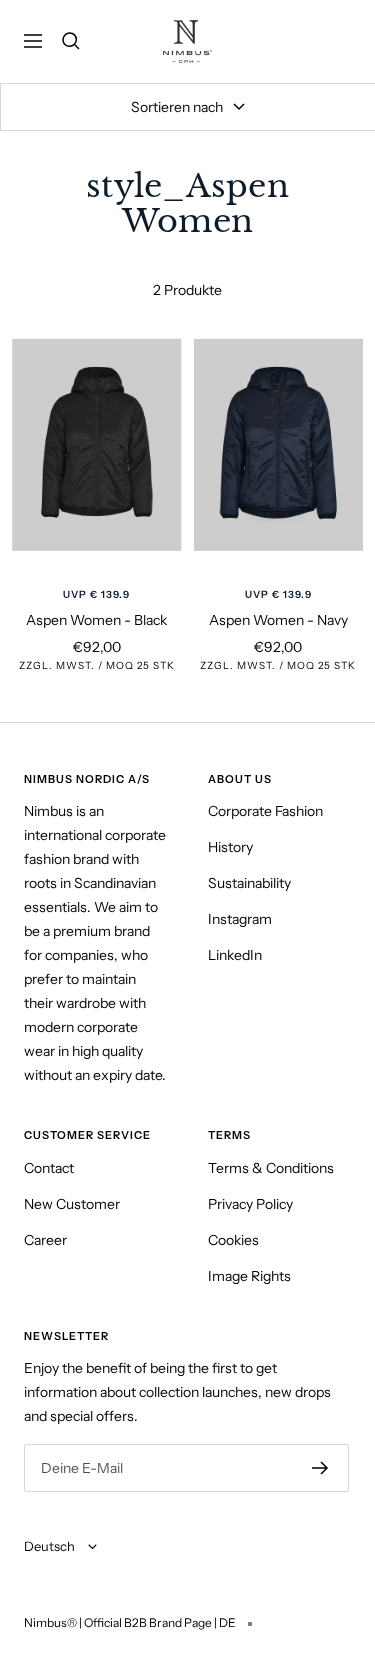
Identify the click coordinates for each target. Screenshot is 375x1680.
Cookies (233, 1240)
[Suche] (71, 41)
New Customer (72, 1204)
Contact (49, 1168)
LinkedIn (235, 955)
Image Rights (249, 1276)
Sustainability (249, 883)
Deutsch (51, 1546)
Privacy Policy (250, 1204)
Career (45, 1240)
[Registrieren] (320, 1468)
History (230, 847)
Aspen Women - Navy (278, 620)
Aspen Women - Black (96, 620)
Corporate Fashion (265, 811)
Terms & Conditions (271, 1168)
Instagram (240, 919)
